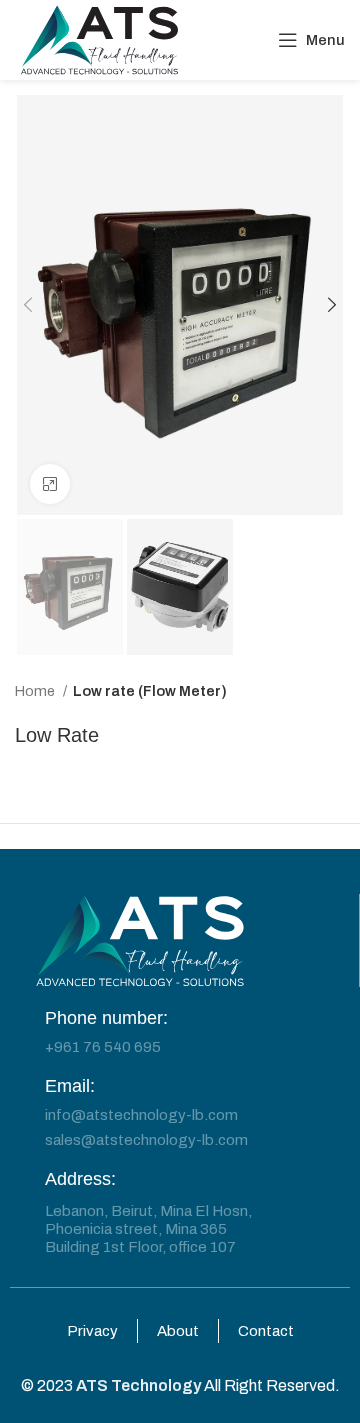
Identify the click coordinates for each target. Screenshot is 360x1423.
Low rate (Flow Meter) (150, 691)
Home (36, 691)
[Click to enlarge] (50, 484)
